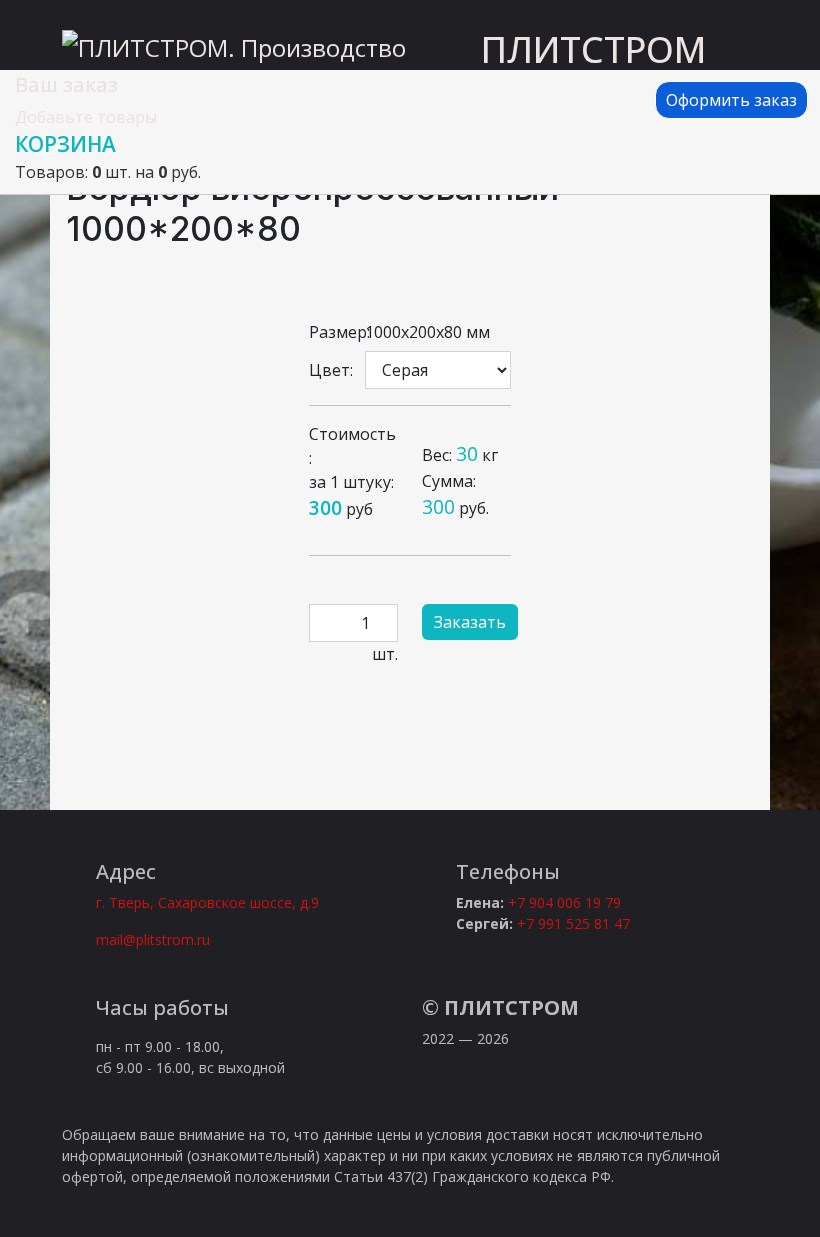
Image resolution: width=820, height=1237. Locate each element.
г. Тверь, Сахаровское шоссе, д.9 (207, 902)
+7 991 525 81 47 (573, 923)
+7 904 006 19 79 (564, 902)
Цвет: (331, 370)
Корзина (65, 144)
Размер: (331, 332)
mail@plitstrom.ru (153, 939)
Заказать (470, 622)
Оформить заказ (731, 100)
